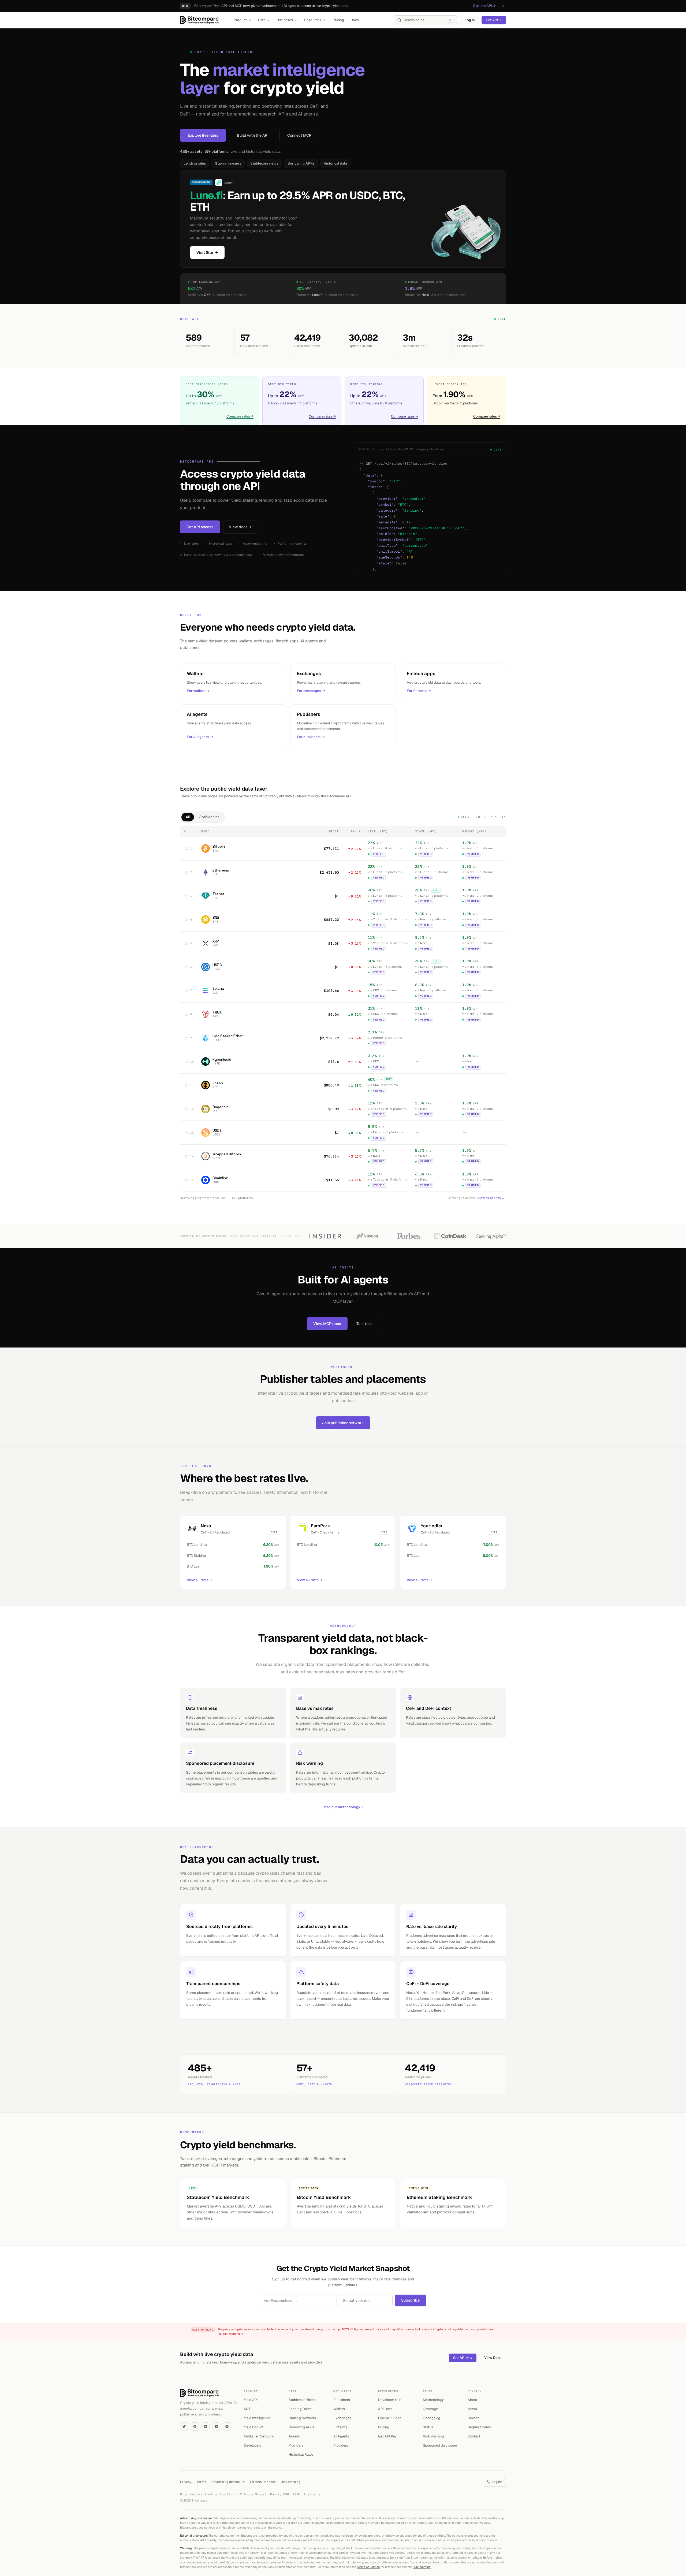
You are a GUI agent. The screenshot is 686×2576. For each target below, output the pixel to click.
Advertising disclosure (228, 2482)
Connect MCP (299, 135)
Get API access (200, 527)
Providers (296, 2445)
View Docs (493, 2358)
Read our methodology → (343, 1807)
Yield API (251, 2400)
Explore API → (484, 6)
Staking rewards (228, 163)
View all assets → (491, 1198)
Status (428, 2427)
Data (262, 20)
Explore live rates (203, 135)
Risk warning (433, 2436)
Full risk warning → (230, 2334)
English (497, 2482)
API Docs (385, 2409)
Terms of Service (368, 2567)
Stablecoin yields (264, 163)
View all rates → (199, 1580)
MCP (248, 2409)
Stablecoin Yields (302, 2400)
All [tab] (188, 817)
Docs (355, 20)
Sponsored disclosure (440, 2445)
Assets (294, 2436)
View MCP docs (327, 1324)
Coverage (430, 2409)
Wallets (339, 2409)
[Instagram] (227, 2426)
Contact (474, 2436)
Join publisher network (343, 1423)
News (472, 2409)
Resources (313, 20)
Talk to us (365, 1324)
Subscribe (410, 2300)
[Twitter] (184, 2426)
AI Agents (341, 2436)
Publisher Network (259, 2436)
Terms (201, 2482)
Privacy (186, 2482)
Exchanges (342, 2418)
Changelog (432, 2418)
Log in (470, 20)
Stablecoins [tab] (209, 817)
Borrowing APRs (301, 163)
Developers (253, 2445)
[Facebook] (195, 2426)
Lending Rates (300, 2409)
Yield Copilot (254, 2427)
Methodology (433, 2400)
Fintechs (340, 2427)
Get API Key (463, 2358)
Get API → (494, 20)
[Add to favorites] (186, 848)
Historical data (335, 163)
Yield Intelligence (257, 2418)
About (472, 2400)
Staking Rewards (302, 2418)
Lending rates (195, 163)
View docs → (240, 527)
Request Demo (479, 2427)
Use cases (285, 20)
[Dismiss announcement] (503, 6)
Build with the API (253, 135)
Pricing (338, 20)
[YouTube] (216, 2426)
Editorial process (263, 2482)
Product (240, 20)
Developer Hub (390, 2400)
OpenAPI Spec (390, 2418)
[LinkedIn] (206, 2426)
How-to (474, 2418)
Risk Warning (422, 2567)
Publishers (342, 2400)
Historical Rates (301, 2454)
